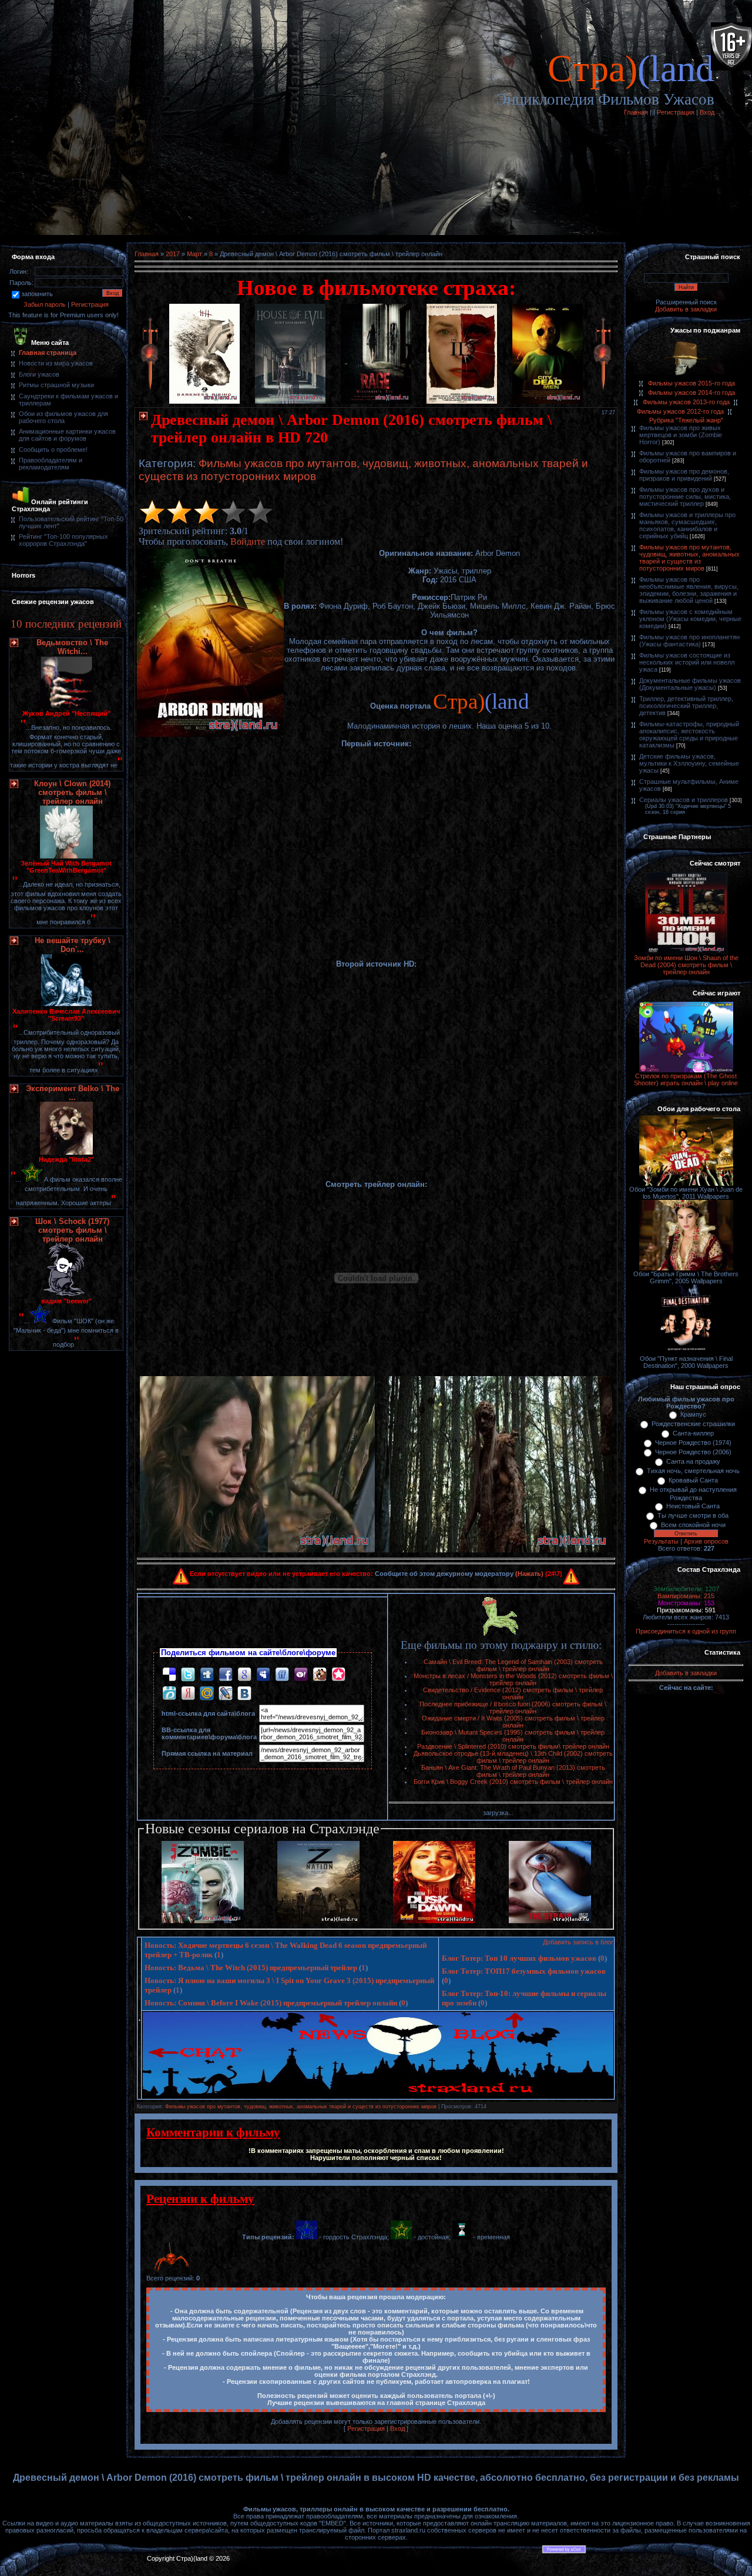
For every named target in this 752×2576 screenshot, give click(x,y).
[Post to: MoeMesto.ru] (169, 1693)
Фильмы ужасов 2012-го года (680, 411)
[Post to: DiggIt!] (207, 1674)
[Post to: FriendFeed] (282, 1674)
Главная (636, 112)
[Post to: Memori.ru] (338, 1674)
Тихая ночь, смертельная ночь (693, 1471)
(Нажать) (529, 1574)
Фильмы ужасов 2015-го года (691, 383)
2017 (173, 254)
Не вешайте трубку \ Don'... (73, 945)
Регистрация (676, 112)
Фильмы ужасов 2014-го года (691, 393)
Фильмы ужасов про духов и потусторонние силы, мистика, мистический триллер (685, 497)
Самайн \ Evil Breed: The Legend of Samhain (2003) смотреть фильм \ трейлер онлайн (513, 1665)
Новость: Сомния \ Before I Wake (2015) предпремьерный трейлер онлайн (271, 2003)
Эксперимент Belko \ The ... (73, 1093)
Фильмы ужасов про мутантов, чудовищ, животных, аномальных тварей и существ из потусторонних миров (301, 2107)
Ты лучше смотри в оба (693, 1515)
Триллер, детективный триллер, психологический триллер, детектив (686, 706)
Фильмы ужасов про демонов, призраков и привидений (684, 475)
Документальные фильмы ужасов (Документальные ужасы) (690, 684)
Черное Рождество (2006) (693, 1452)
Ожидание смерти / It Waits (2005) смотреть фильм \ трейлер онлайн (513, 1722)
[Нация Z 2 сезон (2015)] (318, 1921)
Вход (707, 112)
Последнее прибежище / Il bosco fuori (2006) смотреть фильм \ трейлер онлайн (513, 1708)
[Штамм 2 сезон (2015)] (550, 1921)
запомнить (37, 294)
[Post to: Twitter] (188, 1674)
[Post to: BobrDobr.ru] (320, 1674)
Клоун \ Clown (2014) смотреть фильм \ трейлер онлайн (72, 792)
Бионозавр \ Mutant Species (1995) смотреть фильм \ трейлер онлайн (513, 1736)
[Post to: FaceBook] (226, 1674)
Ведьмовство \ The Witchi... (72, 647)
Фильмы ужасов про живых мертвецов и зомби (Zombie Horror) (681, 435)
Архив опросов (706, 1541)
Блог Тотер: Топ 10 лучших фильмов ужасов (519, 1958)
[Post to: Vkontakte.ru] (244, 1693)
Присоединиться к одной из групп (686, 1631)
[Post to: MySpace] (263, 1674)
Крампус (693, 1414)
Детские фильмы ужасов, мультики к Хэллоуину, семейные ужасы (689, 763)
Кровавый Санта (693, 1480)
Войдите (248, 541)
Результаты (661, 1541)
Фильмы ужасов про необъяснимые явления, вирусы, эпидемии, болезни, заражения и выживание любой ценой (689, 590)
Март (194, 254)
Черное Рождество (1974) (693, 1443)
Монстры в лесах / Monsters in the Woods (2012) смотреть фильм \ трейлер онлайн (513, 1679)
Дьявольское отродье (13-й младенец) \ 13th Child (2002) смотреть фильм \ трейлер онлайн (513, 1757)
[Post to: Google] (244, 1674)
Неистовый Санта (693, 1506)
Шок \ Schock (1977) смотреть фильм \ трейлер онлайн (72, 1230)
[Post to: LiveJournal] (226, 1693)
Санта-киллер (693, 1433)
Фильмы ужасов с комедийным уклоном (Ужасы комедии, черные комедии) (690, 619)
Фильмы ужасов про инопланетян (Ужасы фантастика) (689, 640)
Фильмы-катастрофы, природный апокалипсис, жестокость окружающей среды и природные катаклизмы (689, 734)
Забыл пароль (45, 304)
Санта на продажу (693, 1461)
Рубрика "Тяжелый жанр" (686, 420)
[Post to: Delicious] (169, 1674)
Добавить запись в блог (578, 1942)
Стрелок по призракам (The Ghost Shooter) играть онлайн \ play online (686, 1079)
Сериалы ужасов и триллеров (684, 800)
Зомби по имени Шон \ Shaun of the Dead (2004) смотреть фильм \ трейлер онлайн (686, 965)
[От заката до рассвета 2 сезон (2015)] (434, 1921)
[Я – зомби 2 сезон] (203, 1921)
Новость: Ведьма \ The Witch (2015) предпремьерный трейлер (251, 1968)
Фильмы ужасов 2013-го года (686, 402)
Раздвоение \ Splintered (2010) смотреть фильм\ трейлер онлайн (513, 1746)
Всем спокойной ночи (693, 1525)
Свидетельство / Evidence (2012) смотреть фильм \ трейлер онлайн (513, 1693)
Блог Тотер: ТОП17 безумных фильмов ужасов (524, 1971)
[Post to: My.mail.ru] (207, 1693)
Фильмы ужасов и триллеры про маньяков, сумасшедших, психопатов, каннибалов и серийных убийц (687, 525)
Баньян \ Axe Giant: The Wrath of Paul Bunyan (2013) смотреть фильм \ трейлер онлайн (513, 1771)
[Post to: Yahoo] (301, 1674)
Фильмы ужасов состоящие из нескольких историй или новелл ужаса (687, 662)
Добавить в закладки (686, 309)
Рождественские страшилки (693, 1424)
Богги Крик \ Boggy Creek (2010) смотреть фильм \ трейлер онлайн (513, 1782)
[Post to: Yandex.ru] (188, 1693)
